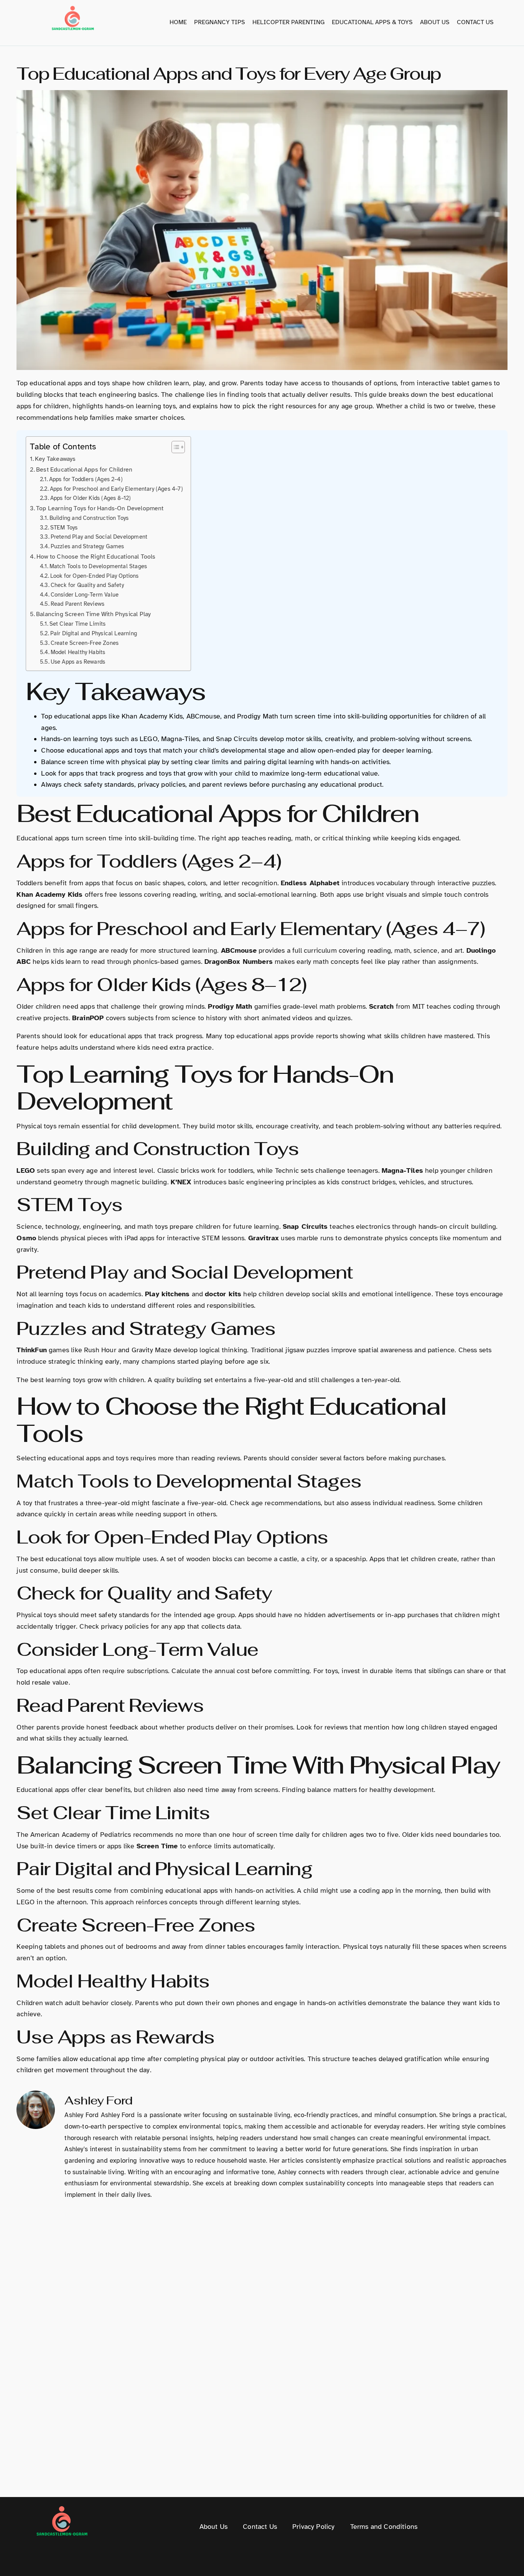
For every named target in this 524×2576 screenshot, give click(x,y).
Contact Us (475, 22)
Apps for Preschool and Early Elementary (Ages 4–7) (116, 489)
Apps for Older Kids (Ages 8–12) (91, 498)
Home (178, 22)
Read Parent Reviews (77, 604)
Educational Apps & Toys (372, 22)
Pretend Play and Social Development (99, 537)
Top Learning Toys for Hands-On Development (100, 508)
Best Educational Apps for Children (84, 470)
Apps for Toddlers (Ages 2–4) (86, 479)
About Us (435, 22)
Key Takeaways (55, 459)
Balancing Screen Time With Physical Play (93, 614)
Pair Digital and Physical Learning (94, 633)
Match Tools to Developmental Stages (98, 566)
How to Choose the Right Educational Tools (96, 557)
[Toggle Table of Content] (174, 447)
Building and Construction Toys (89, 518)
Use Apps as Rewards (78, 662)
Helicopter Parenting (288, 22)
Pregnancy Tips (220, 22)
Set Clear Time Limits (77, 624)
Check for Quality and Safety (87, 585)
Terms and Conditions (384, 2527)
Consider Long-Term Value (85, 595)
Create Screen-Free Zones (85, 643)
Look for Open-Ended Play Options (94, 576)
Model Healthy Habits (78, 652)
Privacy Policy (314, 2527)
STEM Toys (64, 528)
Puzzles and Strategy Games (87, 546)
